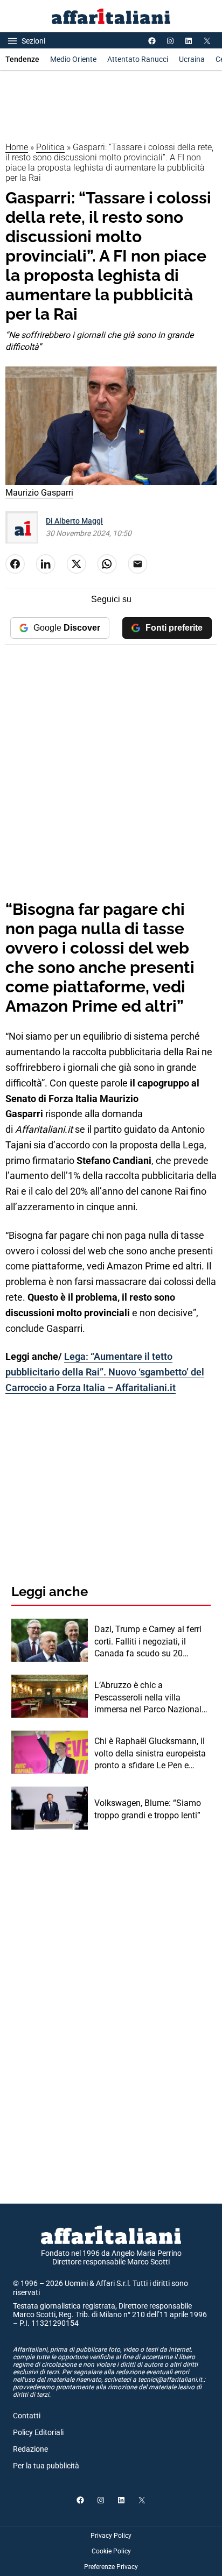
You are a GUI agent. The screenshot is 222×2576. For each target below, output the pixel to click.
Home (17, 147)
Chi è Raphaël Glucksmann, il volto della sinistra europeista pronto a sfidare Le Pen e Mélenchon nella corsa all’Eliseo (150, 1754)
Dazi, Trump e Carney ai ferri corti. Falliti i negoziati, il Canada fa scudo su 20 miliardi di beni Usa (148, 1642)
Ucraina (192, 59)
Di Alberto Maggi (74, 521)
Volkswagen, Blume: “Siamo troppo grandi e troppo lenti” (148, 1809)
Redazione (30, 2449)
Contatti (27, 2416)
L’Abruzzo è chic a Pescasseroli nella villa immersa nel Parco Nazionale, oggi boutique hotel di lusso (151, 1698)
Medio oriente (73, 59)
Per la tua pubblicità (46, 2466)
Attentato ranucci (138, 59)
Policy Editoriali (38, 2432)
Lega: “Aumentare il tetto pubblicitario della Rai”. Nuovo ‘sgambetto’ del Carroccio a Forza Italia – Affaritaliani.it (105, 1372)
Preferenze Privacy (111, 2567)
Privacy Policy (111, 2536)
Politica (50, 147)
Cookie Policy (111, 2551)
